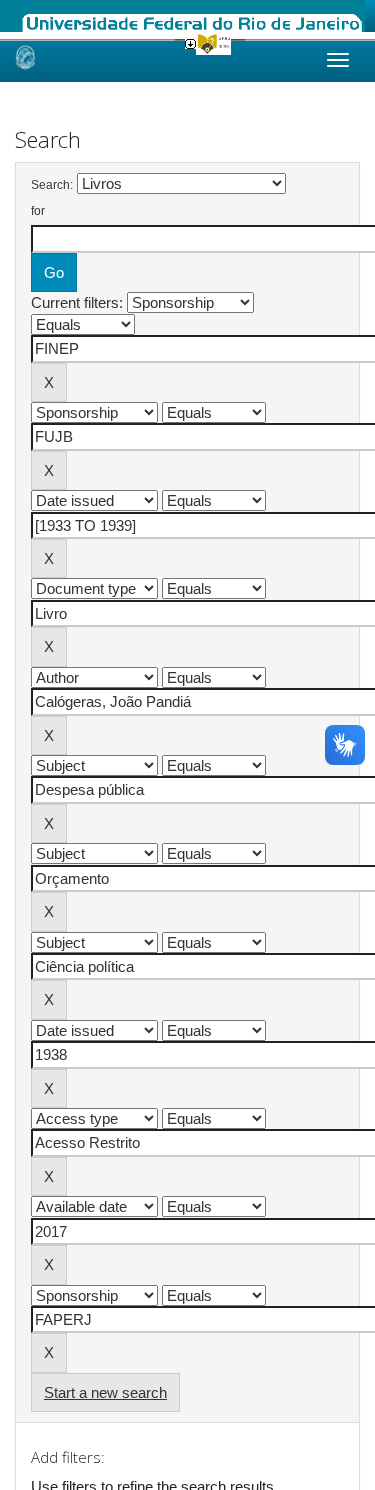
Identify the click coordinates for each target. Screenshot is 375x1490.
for (38, 211)
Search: (52, 185)
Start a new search (105, 1392)
